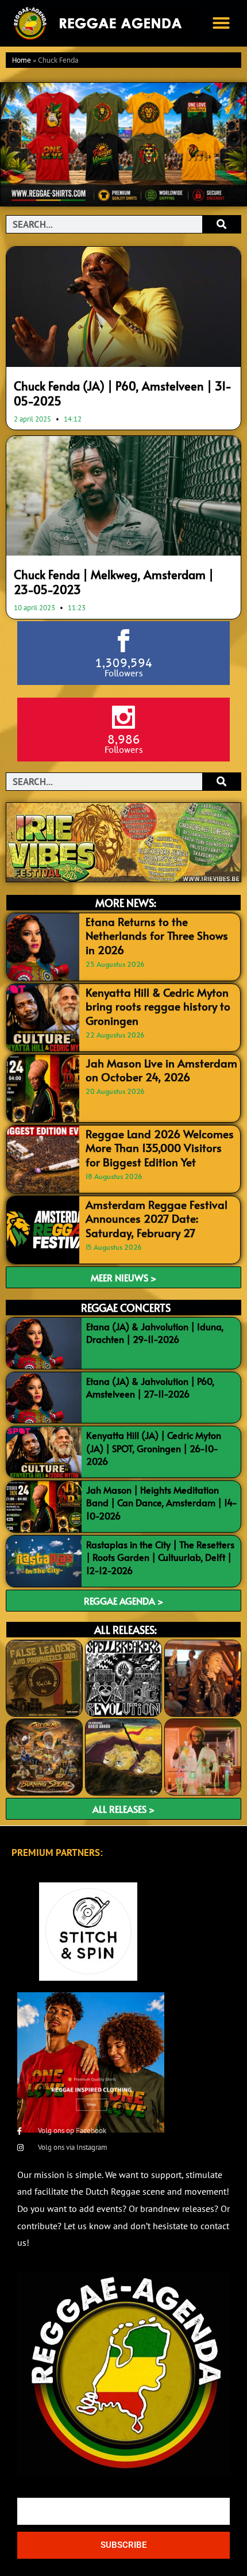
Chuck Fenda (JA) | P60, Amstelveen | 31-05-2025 (123, 393)
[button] (221, 23)
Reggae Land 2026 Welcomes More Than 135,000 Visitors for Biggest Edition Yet (160, 1148)
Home (22, 61)
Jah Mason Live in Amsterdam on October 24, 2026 (161, 1070)
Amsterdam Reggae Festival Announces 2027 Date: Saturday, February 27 (157, 1218)
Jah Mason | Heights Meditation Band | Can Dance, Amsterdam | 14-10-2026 (162, 1503)
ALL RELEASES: (126, 1630)
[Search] (221, 224)
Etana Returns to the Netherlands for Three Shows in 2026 (157, 935)
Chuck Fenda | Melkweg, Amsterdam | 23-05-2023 (114, 582)
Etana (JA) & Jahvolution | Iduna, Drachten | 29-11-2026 (155, 1333)
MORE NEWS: (126, 903)
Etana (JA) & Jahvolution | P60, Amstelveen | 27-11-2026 (150, 1387)
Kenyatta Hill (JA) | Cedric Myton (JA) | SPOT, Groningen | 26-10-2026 (154, 1448)
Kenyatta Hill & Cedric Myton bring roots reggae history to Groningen (158, 1006)
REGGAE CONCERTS (126, 1308)
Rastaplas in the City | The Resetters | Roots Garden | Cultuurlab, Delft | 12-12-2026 (160, 1557)
